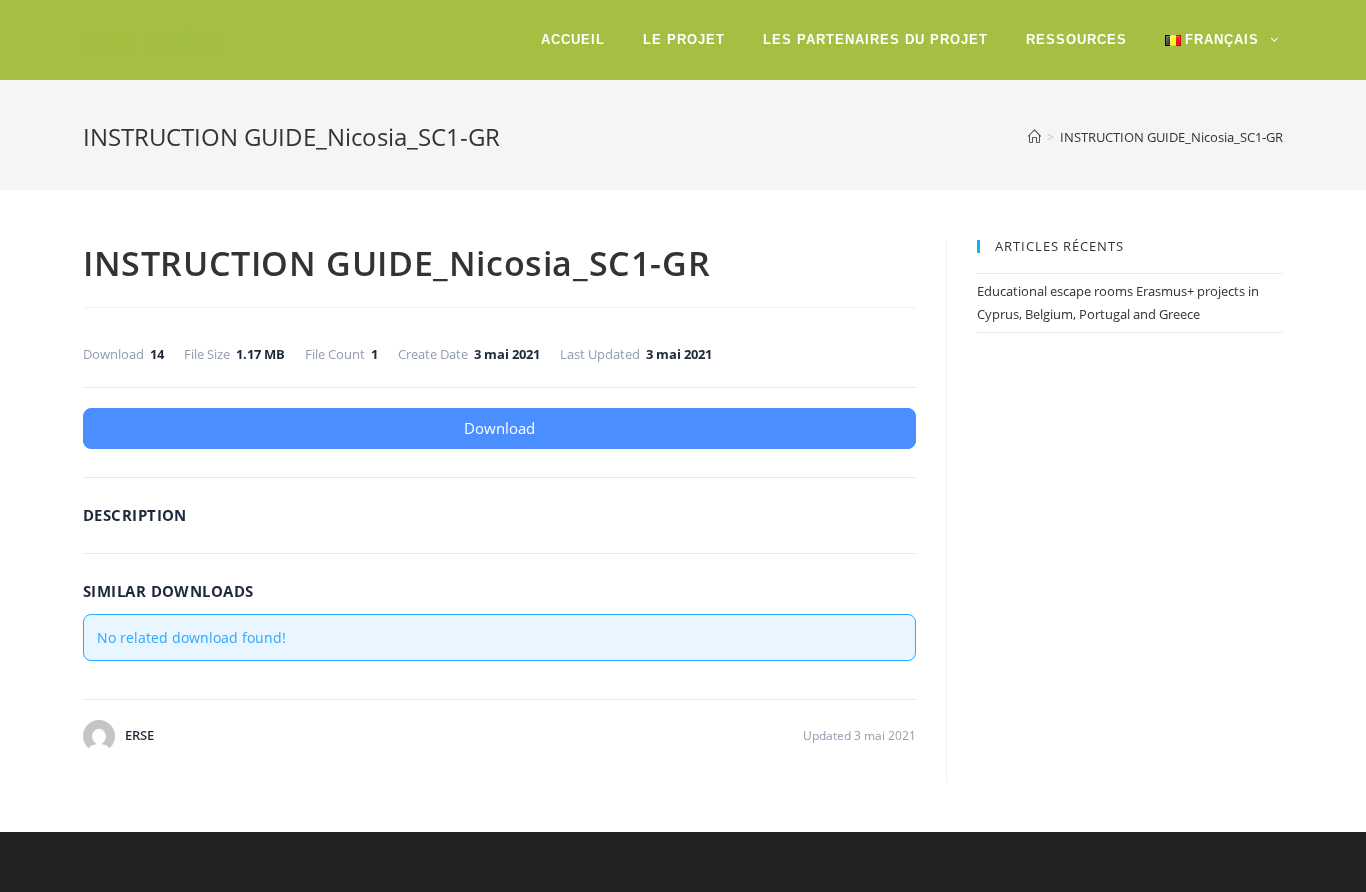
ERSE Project (151, 39)
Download (499, 428)
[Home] (1034, 137)
